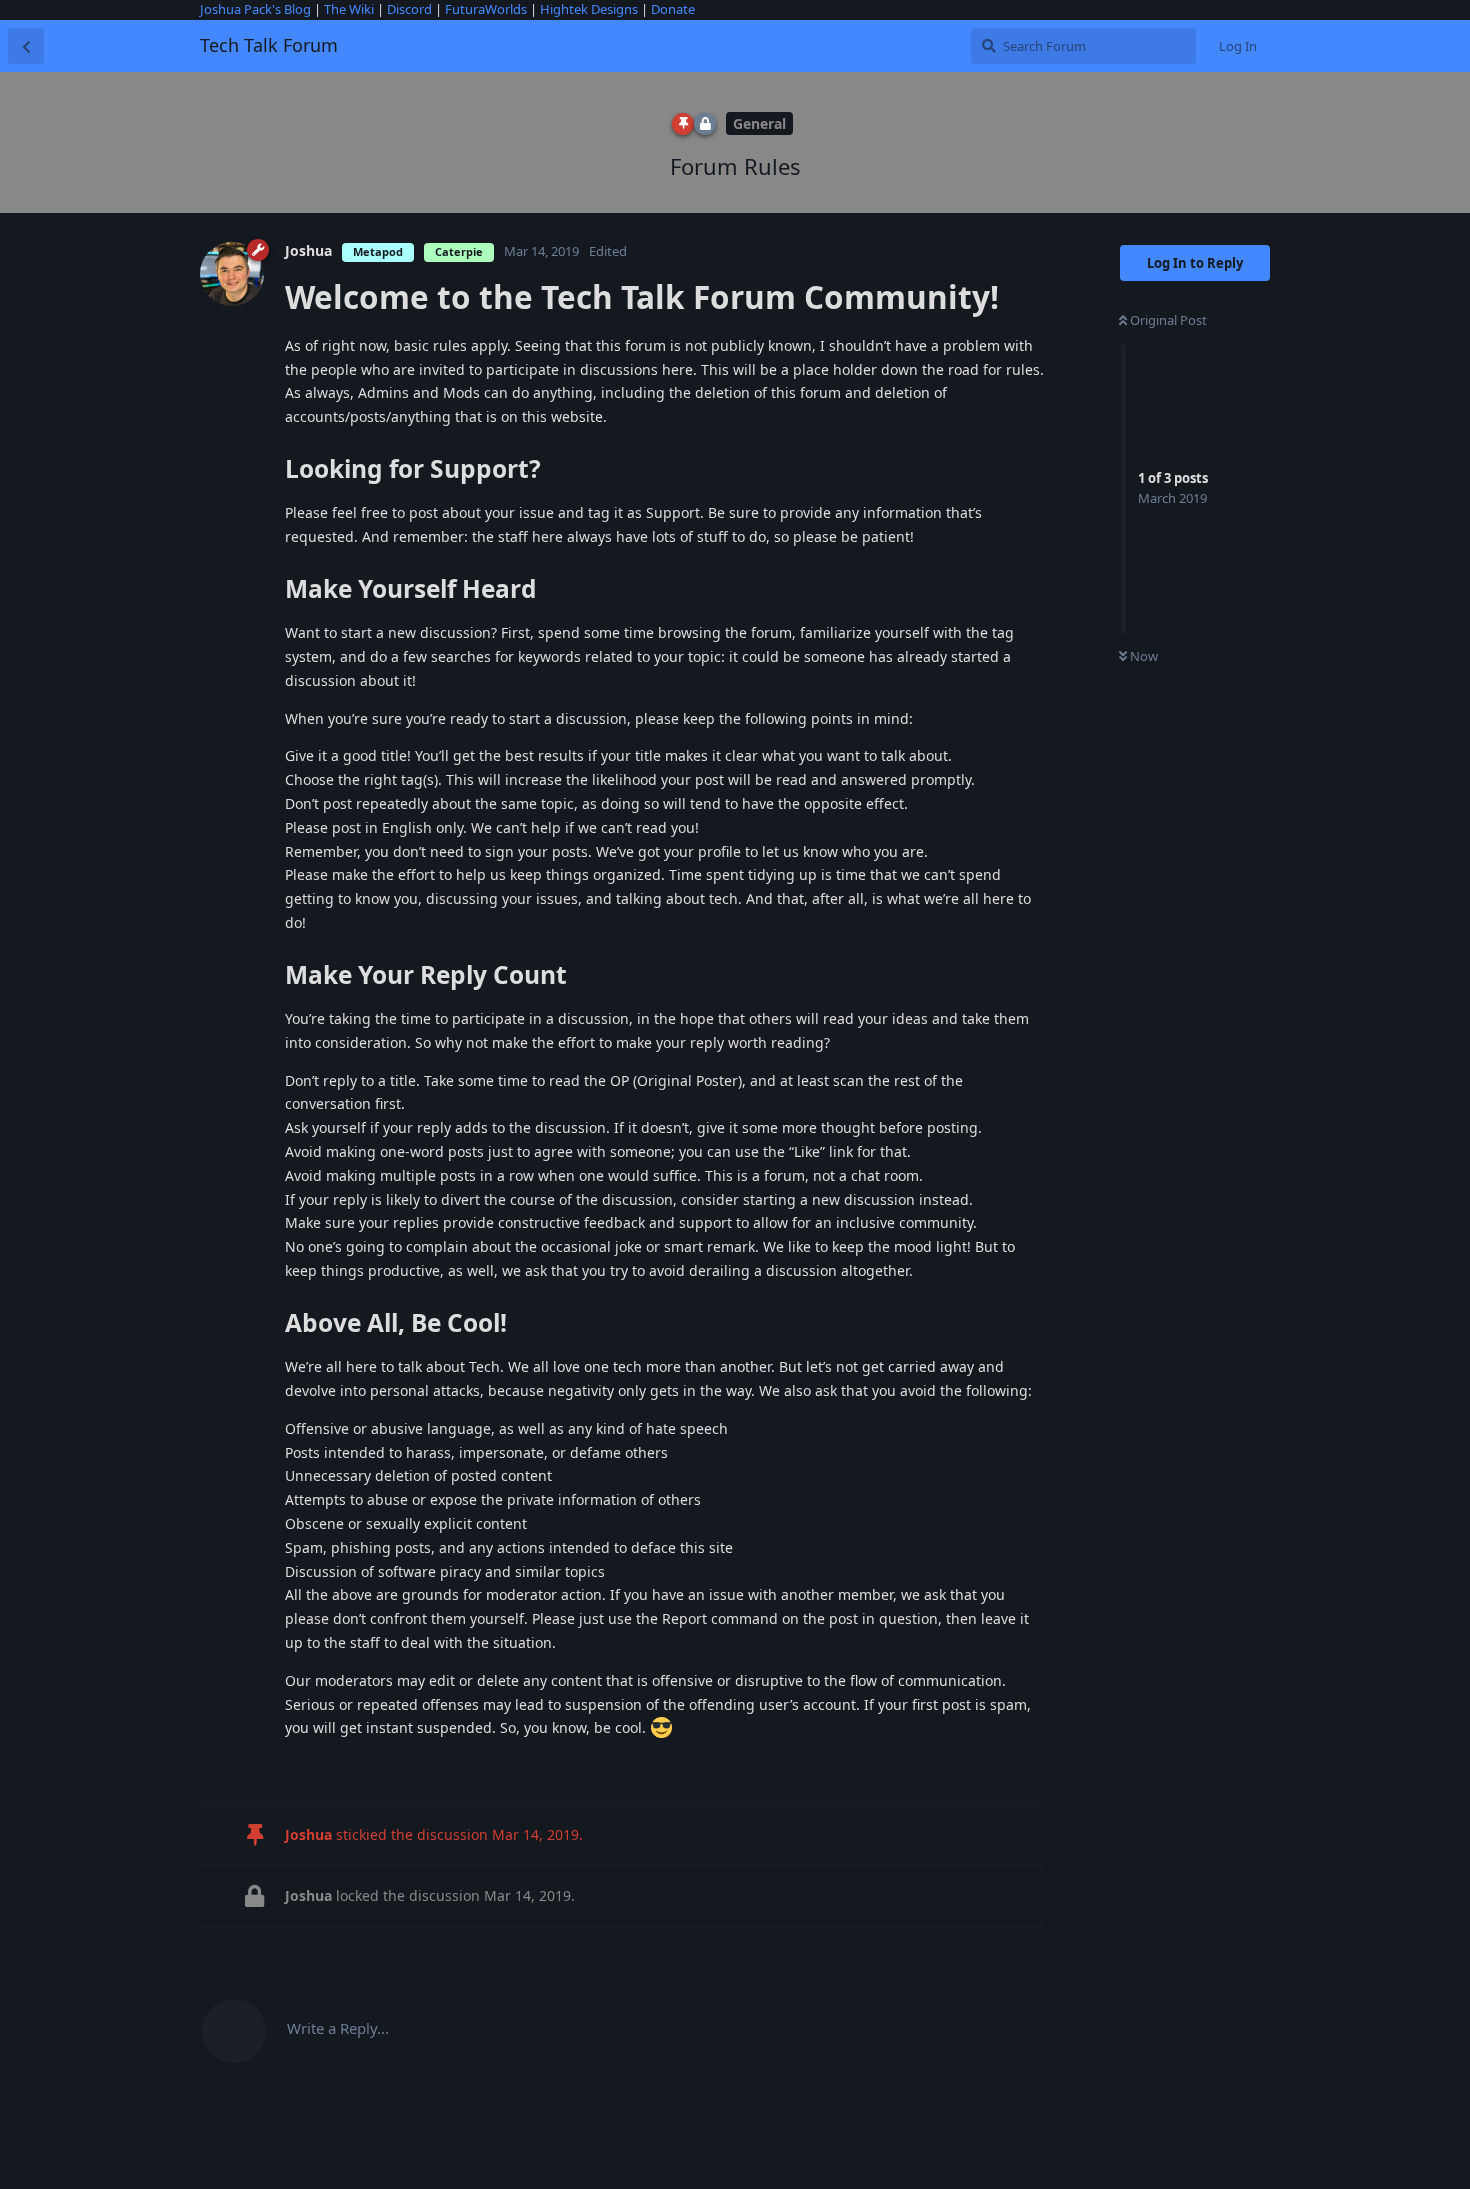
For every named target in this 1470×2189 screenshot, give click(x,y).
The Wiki (349, 9)
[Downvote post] (338, 1767)
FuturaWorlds (486, 9)
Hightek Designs (589, 9)
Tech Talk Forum (269, 45)
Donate (673, 9)
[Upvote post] (297, 1767)
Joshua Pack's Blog (255, 9)
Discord (409, 9)
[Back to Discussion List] (26, 46)
